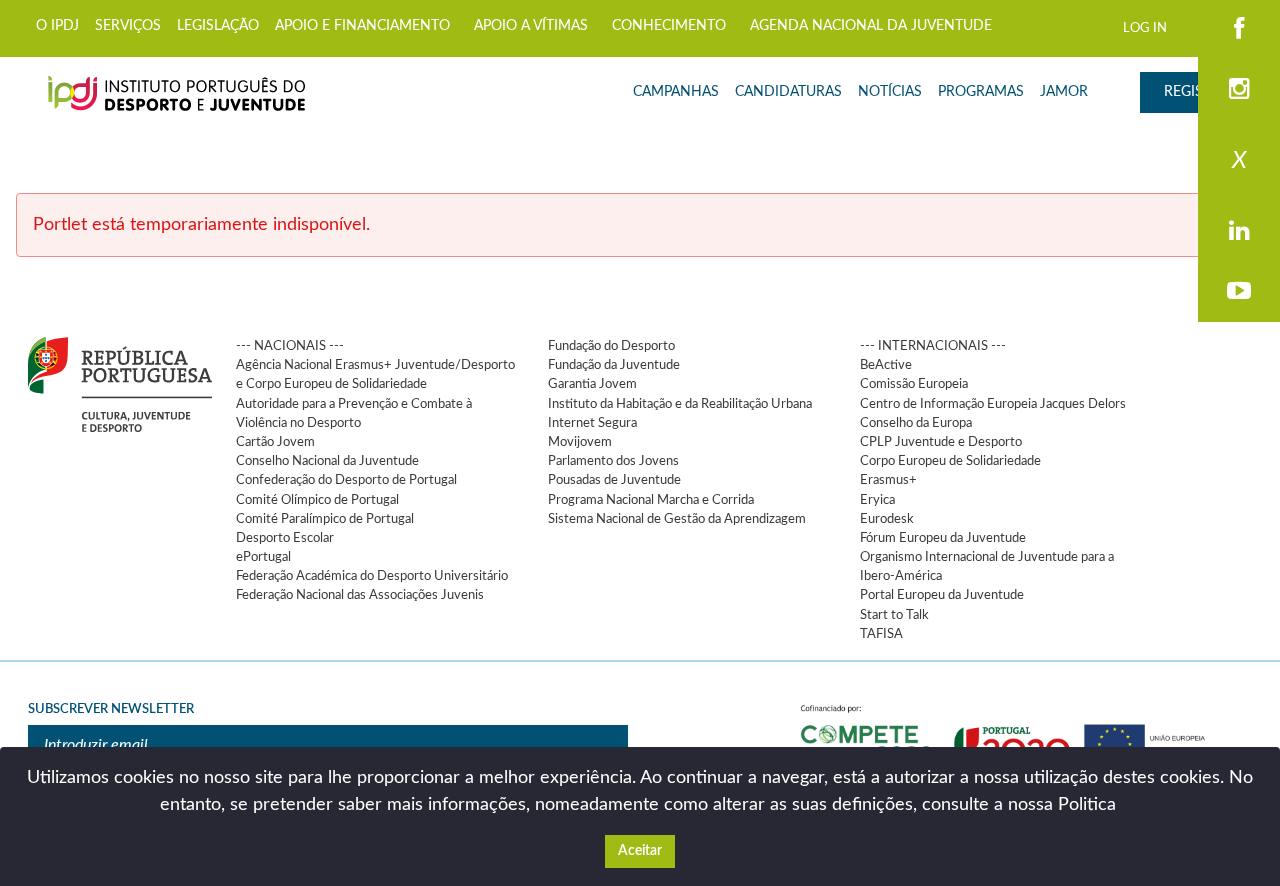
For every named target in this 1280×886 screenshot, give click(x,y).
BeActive (886, 365)
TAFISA (881, 634)
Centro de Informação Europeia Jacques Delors (993, 404)
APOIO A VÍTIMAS (531, 26)
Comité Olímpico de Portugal (317, 500)
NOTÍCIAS (890, 92)
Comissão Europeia (914, 384)
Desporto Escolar (285, 538)
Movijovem (580, 442)
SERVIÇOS (128, 26)
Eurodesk (887, 519)
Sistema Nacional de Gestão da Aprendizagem (677, 519)
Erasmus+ (888, 480)
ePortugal (263, 557)
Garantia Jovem (592, 384)
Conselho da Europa (916, 423)
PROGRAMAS (981, 92)
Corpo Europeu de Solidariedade (950, 461)
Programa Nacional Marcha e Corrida (651, 500)
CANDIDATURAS (788, 92)
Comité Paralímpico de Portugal (325, 519)
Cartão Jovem (275, 442)
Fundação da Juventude (614, 365)
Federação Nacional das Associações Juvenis (360, 595)
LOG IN (1145, 28)
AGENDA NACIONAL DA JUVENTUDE (871, 26)
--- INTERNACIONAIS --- (933, 346)
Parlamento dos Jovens (613, 461)
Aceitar (640, 851)
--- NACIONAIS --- (290, 346)
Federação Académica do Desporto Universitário (372, 576)
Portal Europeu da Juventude (942, 595)
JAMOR (1064, 92)
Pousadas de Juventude (614, 480)
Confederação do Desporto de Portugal (346, 480)
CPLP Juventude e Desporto (941, 442)
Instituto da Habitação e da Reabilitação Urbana (680, 404)
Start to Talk (894, 615)
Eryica (877, 500)
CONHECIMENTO (669, 26)
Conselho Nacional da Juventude (327, 461)
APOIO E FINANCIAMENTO (362, 26)
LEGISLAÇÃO (218, 26)
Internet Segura (592, 423)
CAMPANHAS (676, 92)
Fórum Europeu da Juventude (943, 538)
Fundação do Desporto (611, 346)
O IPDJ (57, 26)
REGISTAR (1196, 92)
